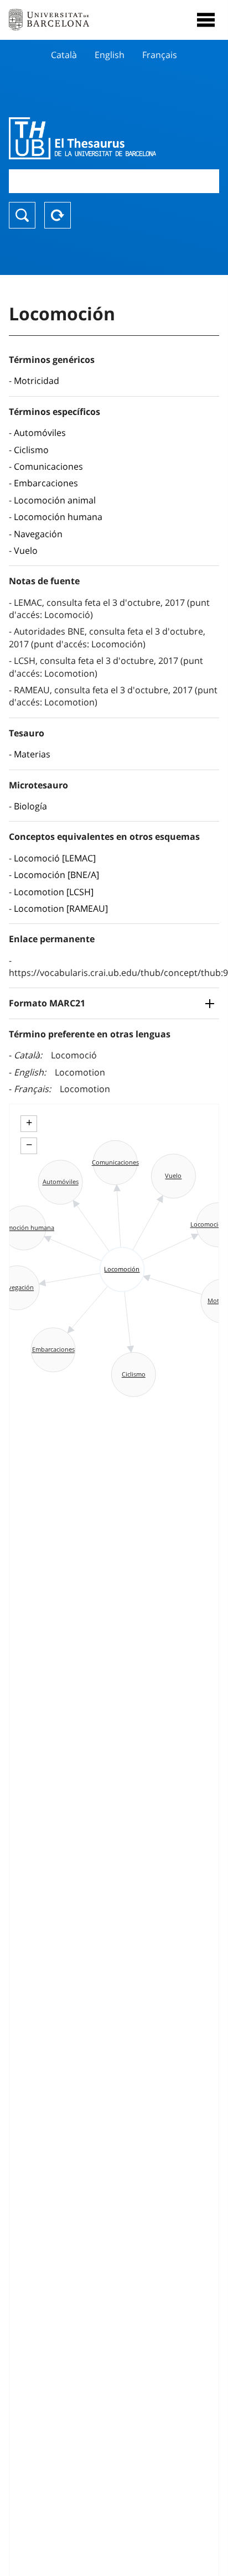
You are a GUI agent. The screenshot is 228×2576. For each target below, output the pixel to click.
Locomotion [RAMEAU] (61, 908)
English (110, 55)
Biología (30, 806)
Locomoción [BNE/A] (56, 875)
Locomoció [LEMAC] (55, 858)
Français (160, 55)
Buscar (22, 215)
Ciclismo (31, 450)
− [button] (29, 1145)
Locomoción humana (58, 517)
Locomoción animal (55, 500)
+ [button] (29, 1123)
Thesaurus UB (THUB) (82, 138)
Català (64, 55)
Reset (58, 215)
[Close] (206, 20)
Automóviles (40, 433)
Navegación (38, 534)
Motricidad (37, 381)
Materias (32, 754)
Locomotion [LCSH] (54, 892)
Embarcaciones (46, 483)
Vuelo (26, 550)
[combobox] (114, 181)
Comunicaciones (48, 466)
